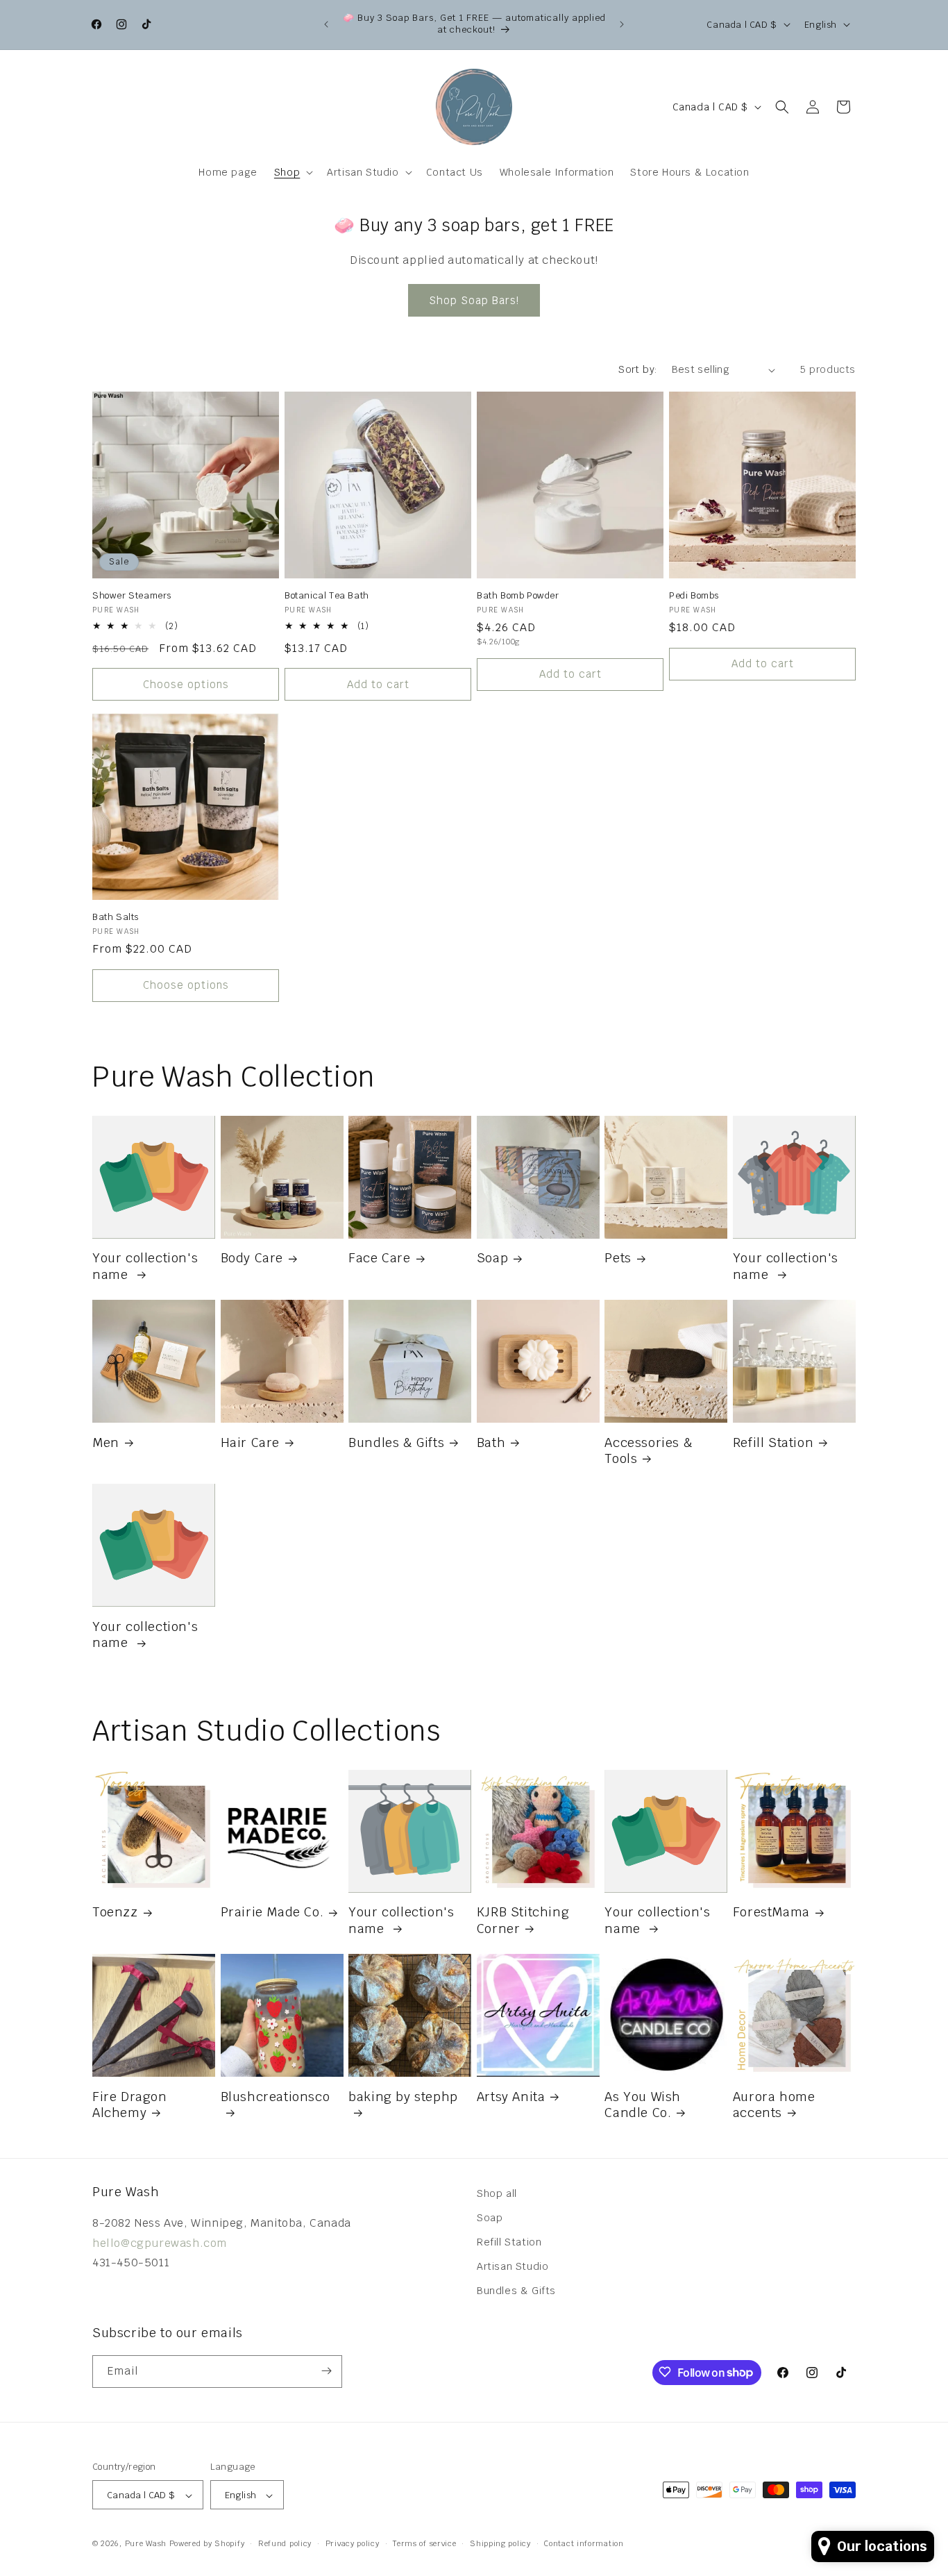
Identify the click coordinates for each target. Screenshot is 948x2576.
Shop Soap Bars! (474, 300)
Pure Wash (146, 2544)
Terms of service (424, 2543)
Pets (618, 1258)
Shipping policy (500, 2543)
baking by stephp (403, 2097)
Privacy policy (353, 2543)
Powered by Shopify (207, 2544)
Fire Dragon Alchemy (130, 2105)
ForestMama (771, 1912)
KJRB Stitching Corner (523, 1920)
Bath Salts (116, 917)
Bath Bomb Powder (518, 596)
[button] (292, 172)
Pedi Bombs (694, 596)
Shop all (497, 2193)
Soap (492, 1258)
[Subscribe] (326, 2371)
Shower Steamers (132, 596)
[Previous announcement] (326, 24)
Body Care (252, 1258)
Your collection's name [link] (145, 1266)
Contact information (584, 2543)
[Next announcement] (622, 24)
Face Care (379, 1258)
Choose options (186, 684)
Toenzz (115, 1912)
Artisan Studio (513, 2266)
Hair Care (250, 1442)
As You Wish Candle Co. (643, 2105)
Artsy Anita (511, 2097)
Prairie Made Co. (272, 1912)
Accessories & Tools (649, 1450)
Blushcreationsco (276, 2097)
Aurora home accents (774, 2105)
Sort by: (638, 369)
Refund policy (285, 2543)
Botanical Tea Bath (327, 596)
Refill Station (773, 1442)
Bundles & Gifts (396, 1442)
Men (106, 1442)
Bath (491, 1442)
